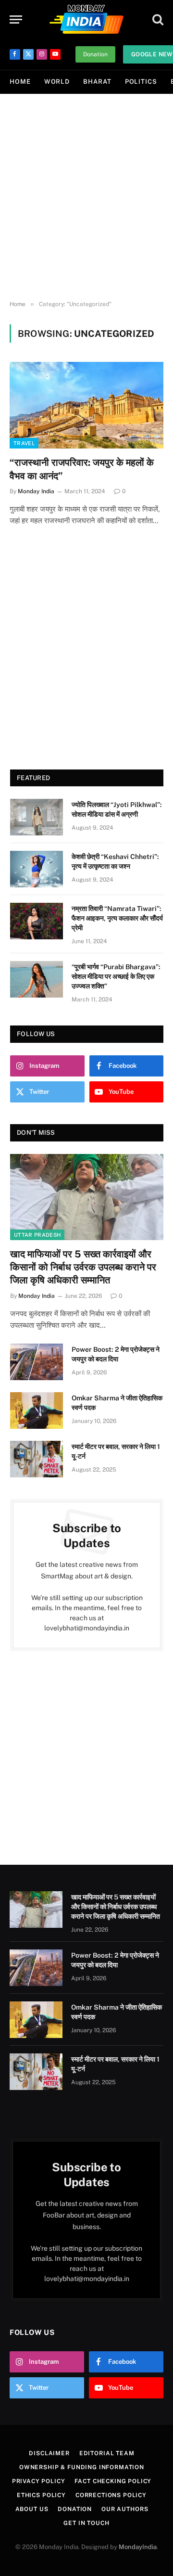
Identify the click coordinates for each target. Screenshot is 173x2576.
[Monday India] (86, 19)
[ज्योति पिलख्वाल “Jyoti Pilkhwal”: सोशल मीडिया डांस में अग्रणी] (37, 817)
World (57, 82)
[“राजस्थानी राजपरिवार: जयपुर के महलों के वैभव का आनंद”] (86, 405)
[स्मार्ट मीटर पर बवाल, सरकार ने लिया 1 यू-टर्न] (37, 1459)
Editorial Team (107, 2453)
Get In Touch (86, 2523)
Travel (24, 443)
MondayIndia (138, 2547)
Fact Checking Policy (113, 2481)
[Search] (157, 19)
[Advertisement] (86, 197)
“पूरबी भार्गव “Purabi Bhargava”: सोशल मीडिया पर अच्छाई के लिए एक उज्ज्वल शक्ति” (116, 976)
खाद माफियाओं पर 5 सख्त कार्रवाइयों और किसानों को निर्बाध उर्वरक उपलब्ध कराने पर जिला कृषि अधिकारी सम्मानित (83, 1267)
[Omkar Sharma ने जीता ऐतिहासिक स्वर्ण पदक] (37, 1410)
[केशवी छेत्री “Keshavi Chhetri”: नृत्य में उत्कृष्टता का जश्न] (37, 869)
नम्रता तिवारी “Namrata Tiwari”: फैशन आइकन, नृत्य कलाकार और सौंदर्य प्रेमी (117, 918)
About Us (32, 2509)
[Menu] (16, 19)
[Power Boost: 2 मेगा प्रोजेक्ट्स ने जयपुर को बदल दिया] (37, 1362)
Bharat (97, 82)
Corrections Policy (111, 2495)
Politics (141, 82)
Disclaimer (49, 2453)
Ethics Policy (41, 2495)
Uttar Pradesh (37, 1235)
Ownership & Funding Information (82, 2467)
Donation (95, 54)
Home (20, 82)
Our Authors (125, 2509)
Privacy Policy (39, 2481)
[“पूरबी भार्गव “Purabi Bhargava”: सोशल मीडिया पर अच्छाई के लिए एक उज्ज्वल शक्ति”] (37, 979)
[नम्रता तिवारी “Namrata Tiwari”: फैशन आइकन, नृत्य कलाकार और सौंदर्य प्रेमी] (37, 921)
